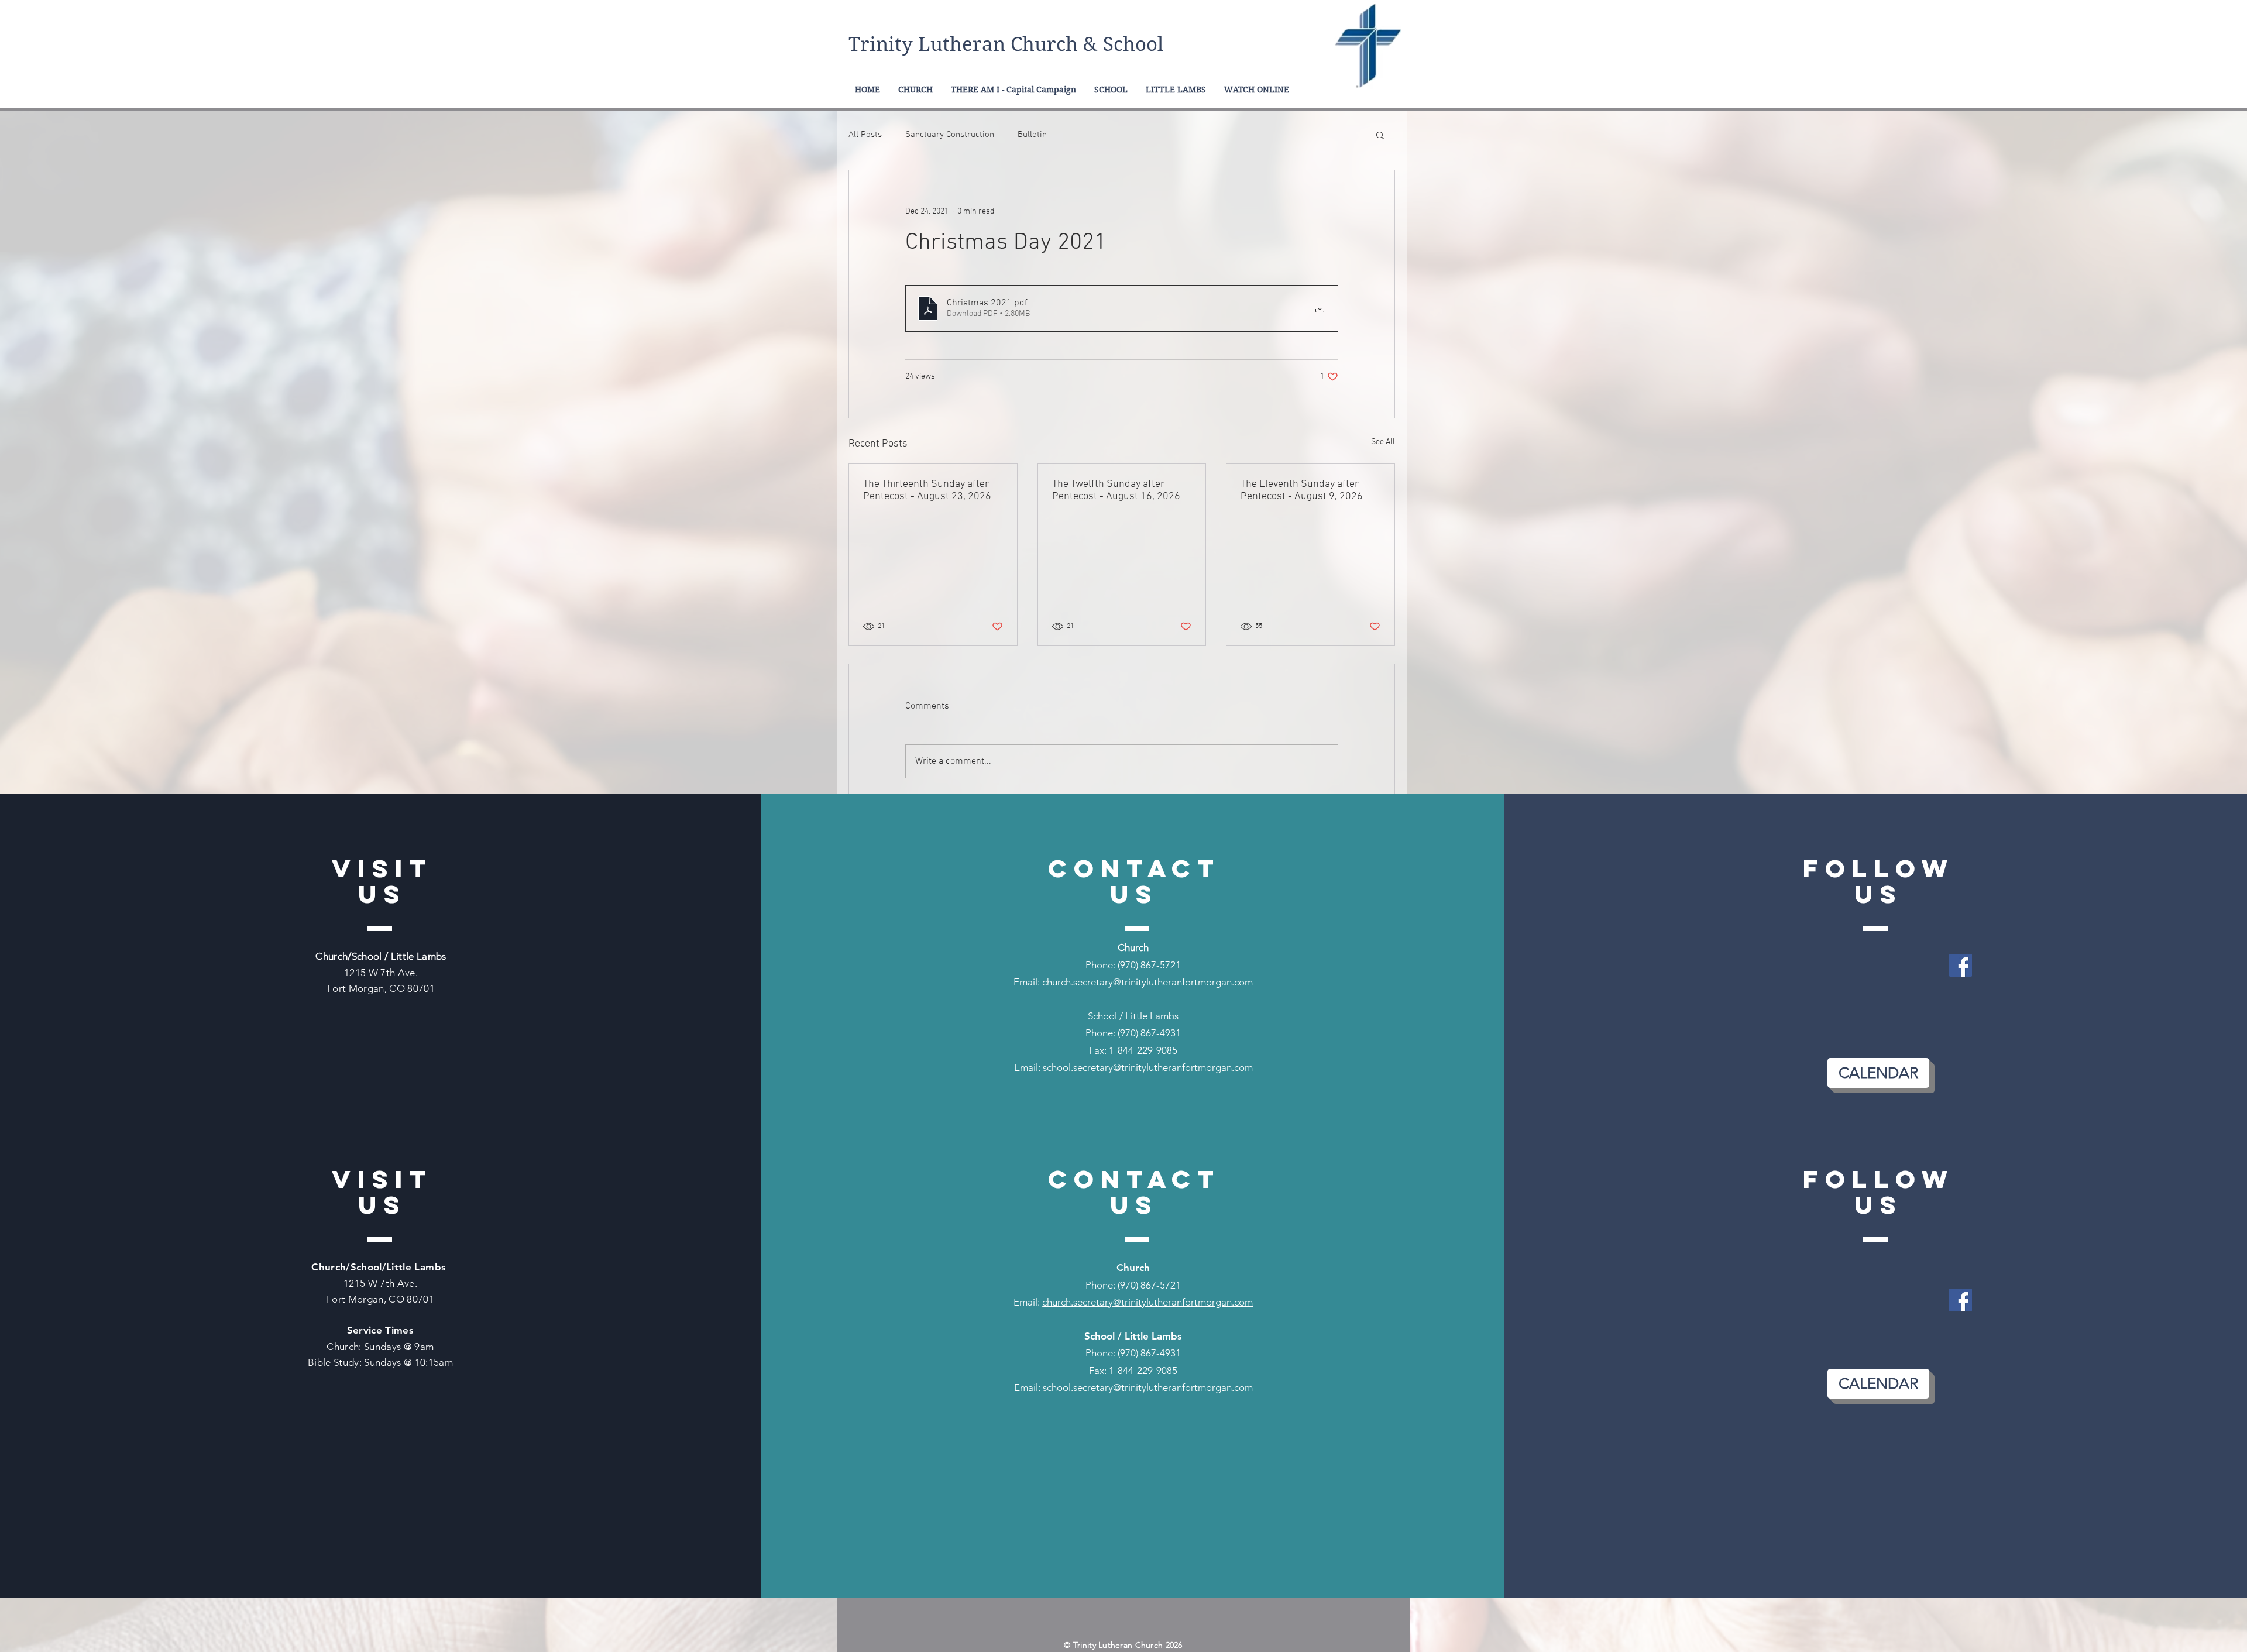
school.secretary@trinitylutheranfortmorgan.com (1148, 1067)
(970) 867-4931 (1149, 1033)
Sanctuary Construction (950, 135)
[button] (1380, 135)
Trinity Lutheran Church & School (1006, 44)
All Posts (865, 135)
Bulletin (1032, 135)
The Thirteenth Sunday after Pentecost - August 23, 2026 (927, 490)
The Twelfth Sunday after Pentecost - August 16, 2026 (1116, 490)
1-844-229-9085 (1143, 1050)
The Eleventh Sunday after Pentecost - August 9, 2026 (1302, 490)
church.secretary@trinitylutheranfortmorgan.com (1147, 982)
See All (1383, 442)
